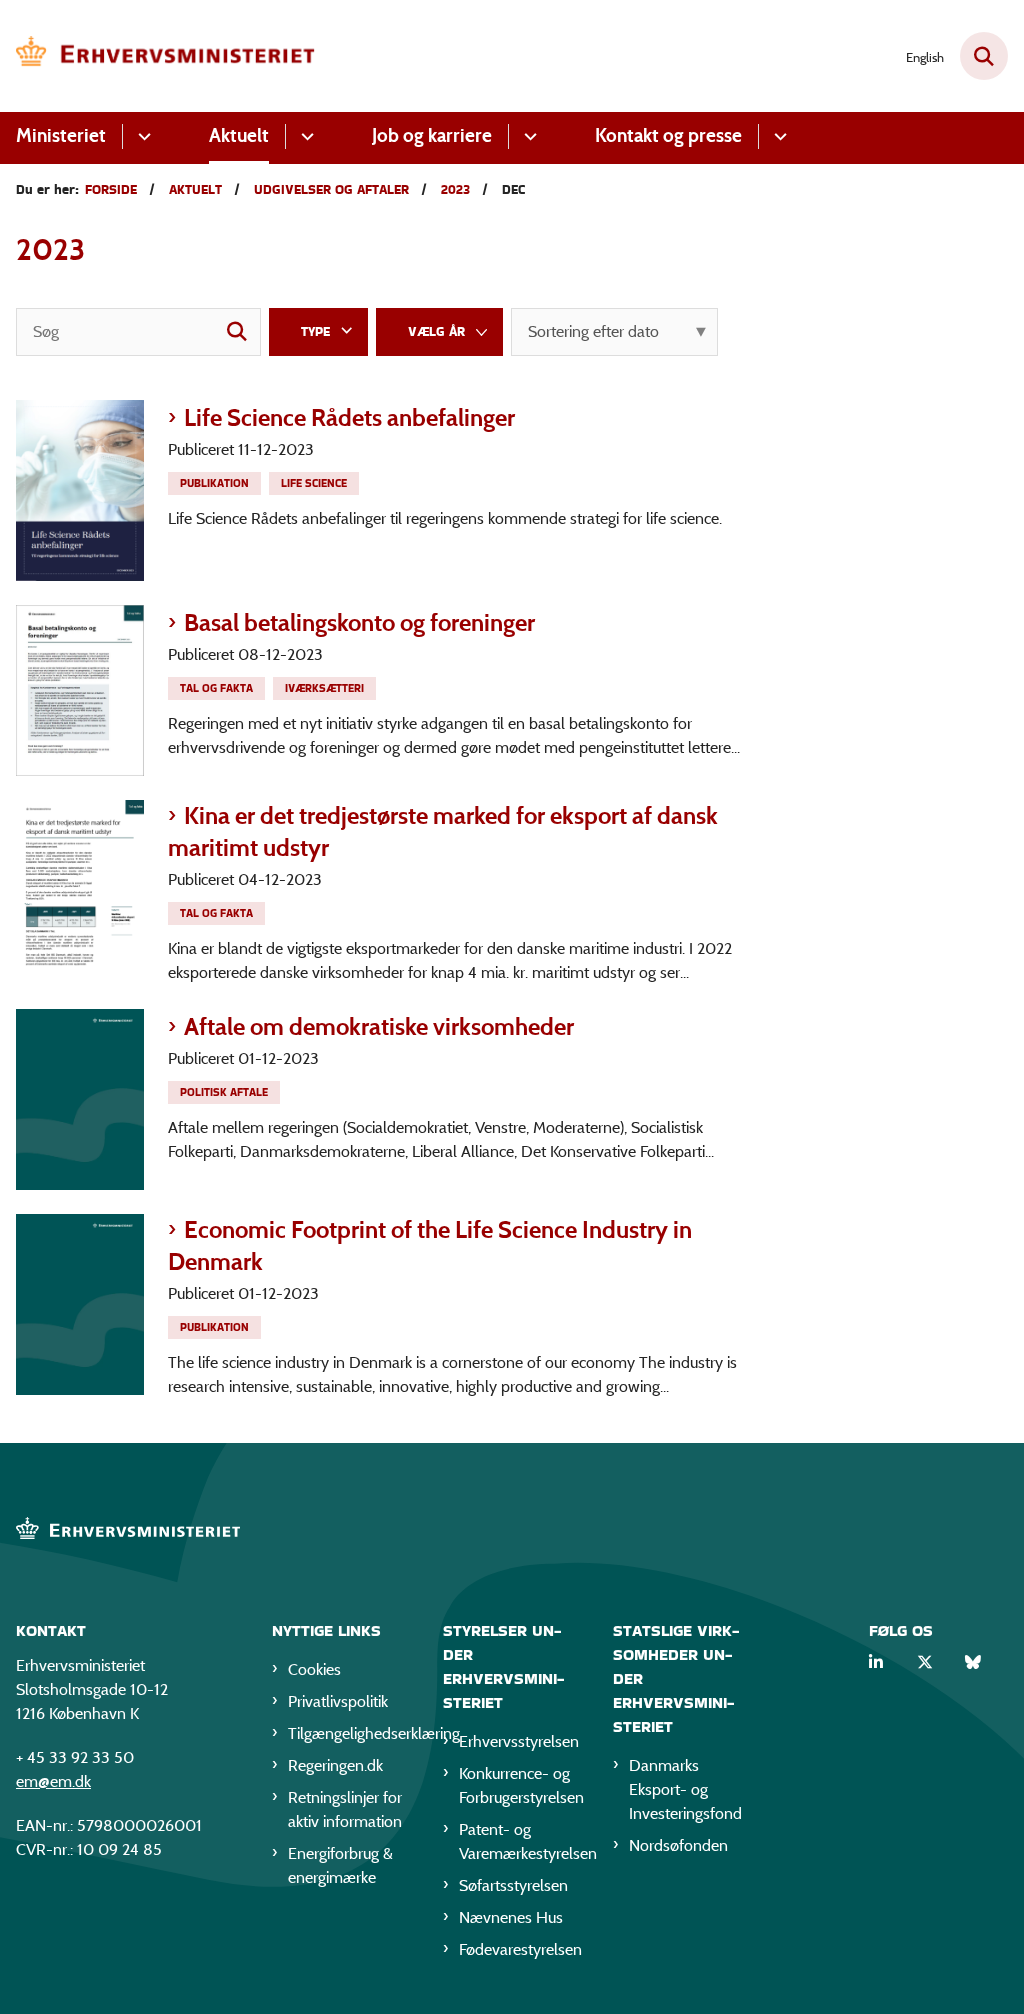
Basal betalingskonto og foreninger (359, 622)
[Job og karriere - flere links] (527, 136)
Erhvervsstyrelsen (519, 1741)
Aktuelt (239, 135)
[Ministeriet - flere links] (141, 136)
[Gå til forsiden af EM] (158, 56)
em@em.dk (53, 1781)
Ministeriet (61, 135)
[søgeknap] (237, 332)
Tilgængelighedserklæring (349, 1733)
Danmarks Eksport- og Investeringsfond (685, 1789)
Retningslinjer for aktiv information (345, 1809)
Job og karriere (432, 135)
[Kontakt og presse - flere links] (777, 136)
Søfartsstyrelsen (513, 1885)
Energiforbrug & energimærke (340, 1865)
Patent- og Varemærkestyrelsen (520, 1841)
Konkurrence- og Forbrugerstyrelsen (520, 1785)
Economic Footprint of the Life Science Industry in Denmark (430, 1245)
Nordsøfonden (678, 1845)
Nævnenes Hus (511, 1917)
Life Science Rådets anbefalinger (349, 417)
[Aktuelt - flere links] (304, 136)
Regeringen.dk (335, 1765)
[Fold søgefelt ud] (984, 56)
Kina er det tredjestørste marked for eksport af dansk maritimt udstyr (443, 831)
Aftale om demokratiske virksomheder (379, 1026)
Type (315, 331)
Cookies (314, 1669)
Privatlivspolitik (338, 1701)
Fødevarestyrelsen (520, 1949)
